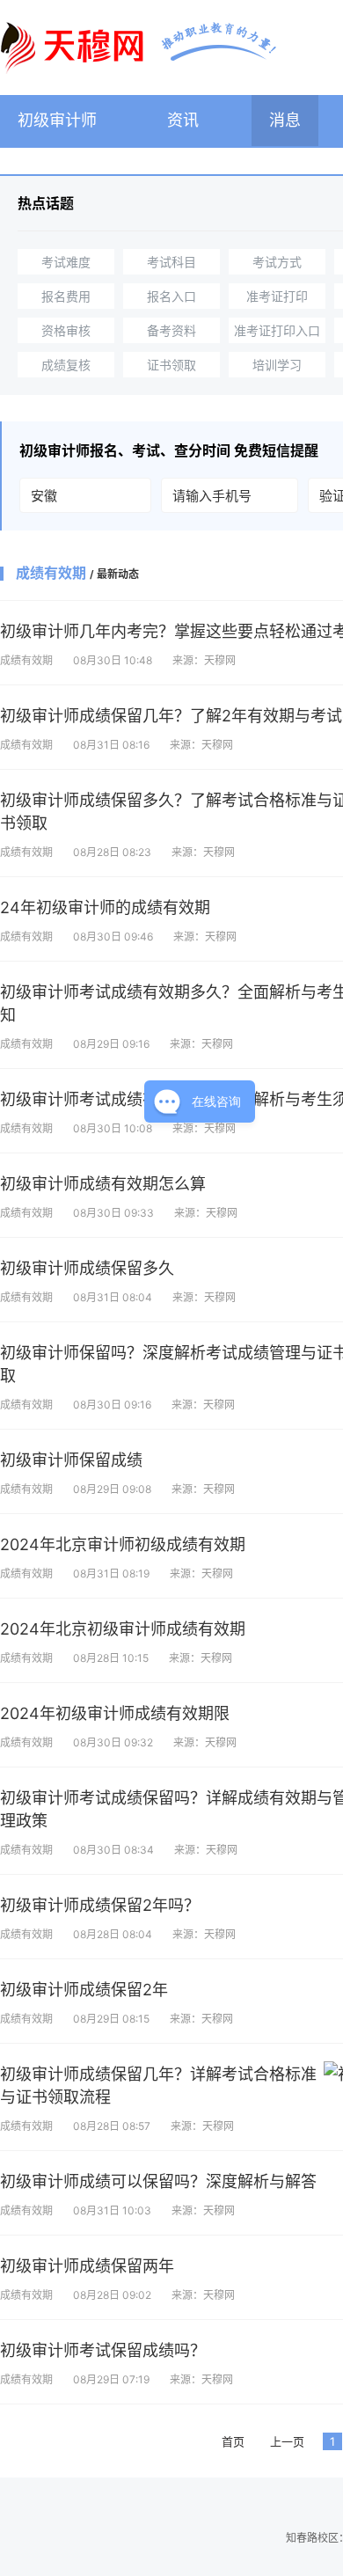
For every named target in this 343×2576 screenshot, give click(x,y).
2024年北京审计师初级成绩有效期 (123, 1544)
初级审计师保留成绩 (71, 1460)
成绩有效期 (26, 660)
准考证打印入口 (277, 330)
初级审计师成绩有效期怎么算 (103, 1184)
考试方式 (277, 262)
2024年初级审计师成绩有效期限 (115, 1713)
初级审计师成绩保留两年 (87, 2266)
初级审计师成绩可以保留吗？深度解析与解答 (158, 2181)
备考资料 (171, 330)
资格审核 (66, 330)
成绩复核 (66, 365)
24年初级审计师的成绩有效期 (105, 907)
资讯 (183, 120)
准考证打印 (277, 296)
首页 (233, 2441)
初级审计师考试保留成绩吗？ (103, 2350)
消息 (285, 120)
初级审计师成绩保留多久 (87, 1268)
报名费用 (66, 296)
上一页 (287, 2441)
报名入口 (171, 296)
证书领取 (171, 365)
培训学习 (277, 365)
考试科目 (171, 262)
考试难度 (66, 262)
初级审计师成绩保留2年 (84, 1990)
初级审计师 (57, 120)
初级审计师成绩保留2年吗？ (100, 1905)
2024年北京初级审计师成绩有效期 (123, 1629)
